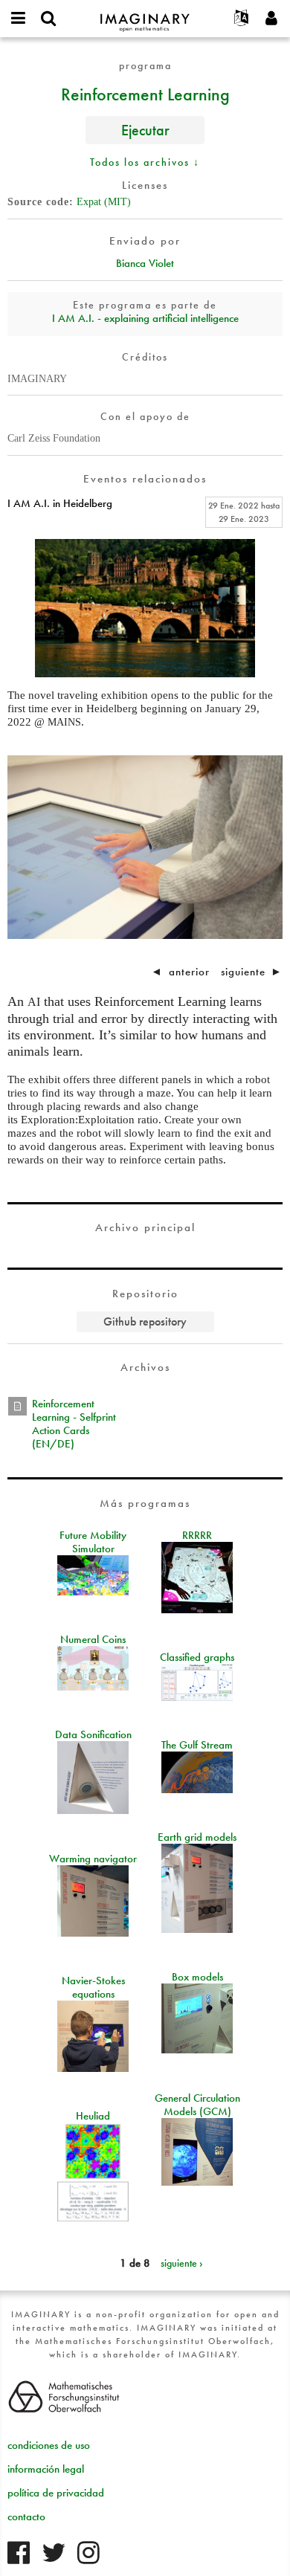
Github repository (145, 1321)
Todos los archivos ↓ (145, 162)
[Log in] (271, 19)
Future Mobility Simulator (93, 1542)
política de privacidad (56, 2493)
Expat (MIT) (104, 202)
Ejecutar (145, 130)
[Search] (48, 19)
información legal (46, 2469)
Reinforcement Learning (145, 94)
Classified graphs (197, 1657)
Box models (197, 1977)
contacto (26, 2517)
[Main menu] (19, 19)
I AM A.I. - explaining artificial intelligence (145, 318)
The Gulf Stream (197, 1745)
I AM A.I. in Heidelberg (60, 503)
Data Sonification (93, 1734)
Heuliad (93, 2116)
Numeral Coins (93, 1639)
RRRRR (197, 1535)
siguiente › (182, 2263)
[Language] (242, 19)
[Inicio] (145, 16)
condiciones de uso (49, 2445)
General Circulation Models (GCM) (197, 2105)
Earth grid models (197, 1837)
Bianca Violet (145, 263)
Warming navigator (93, 1859)
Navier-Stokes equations (93, 1987)
